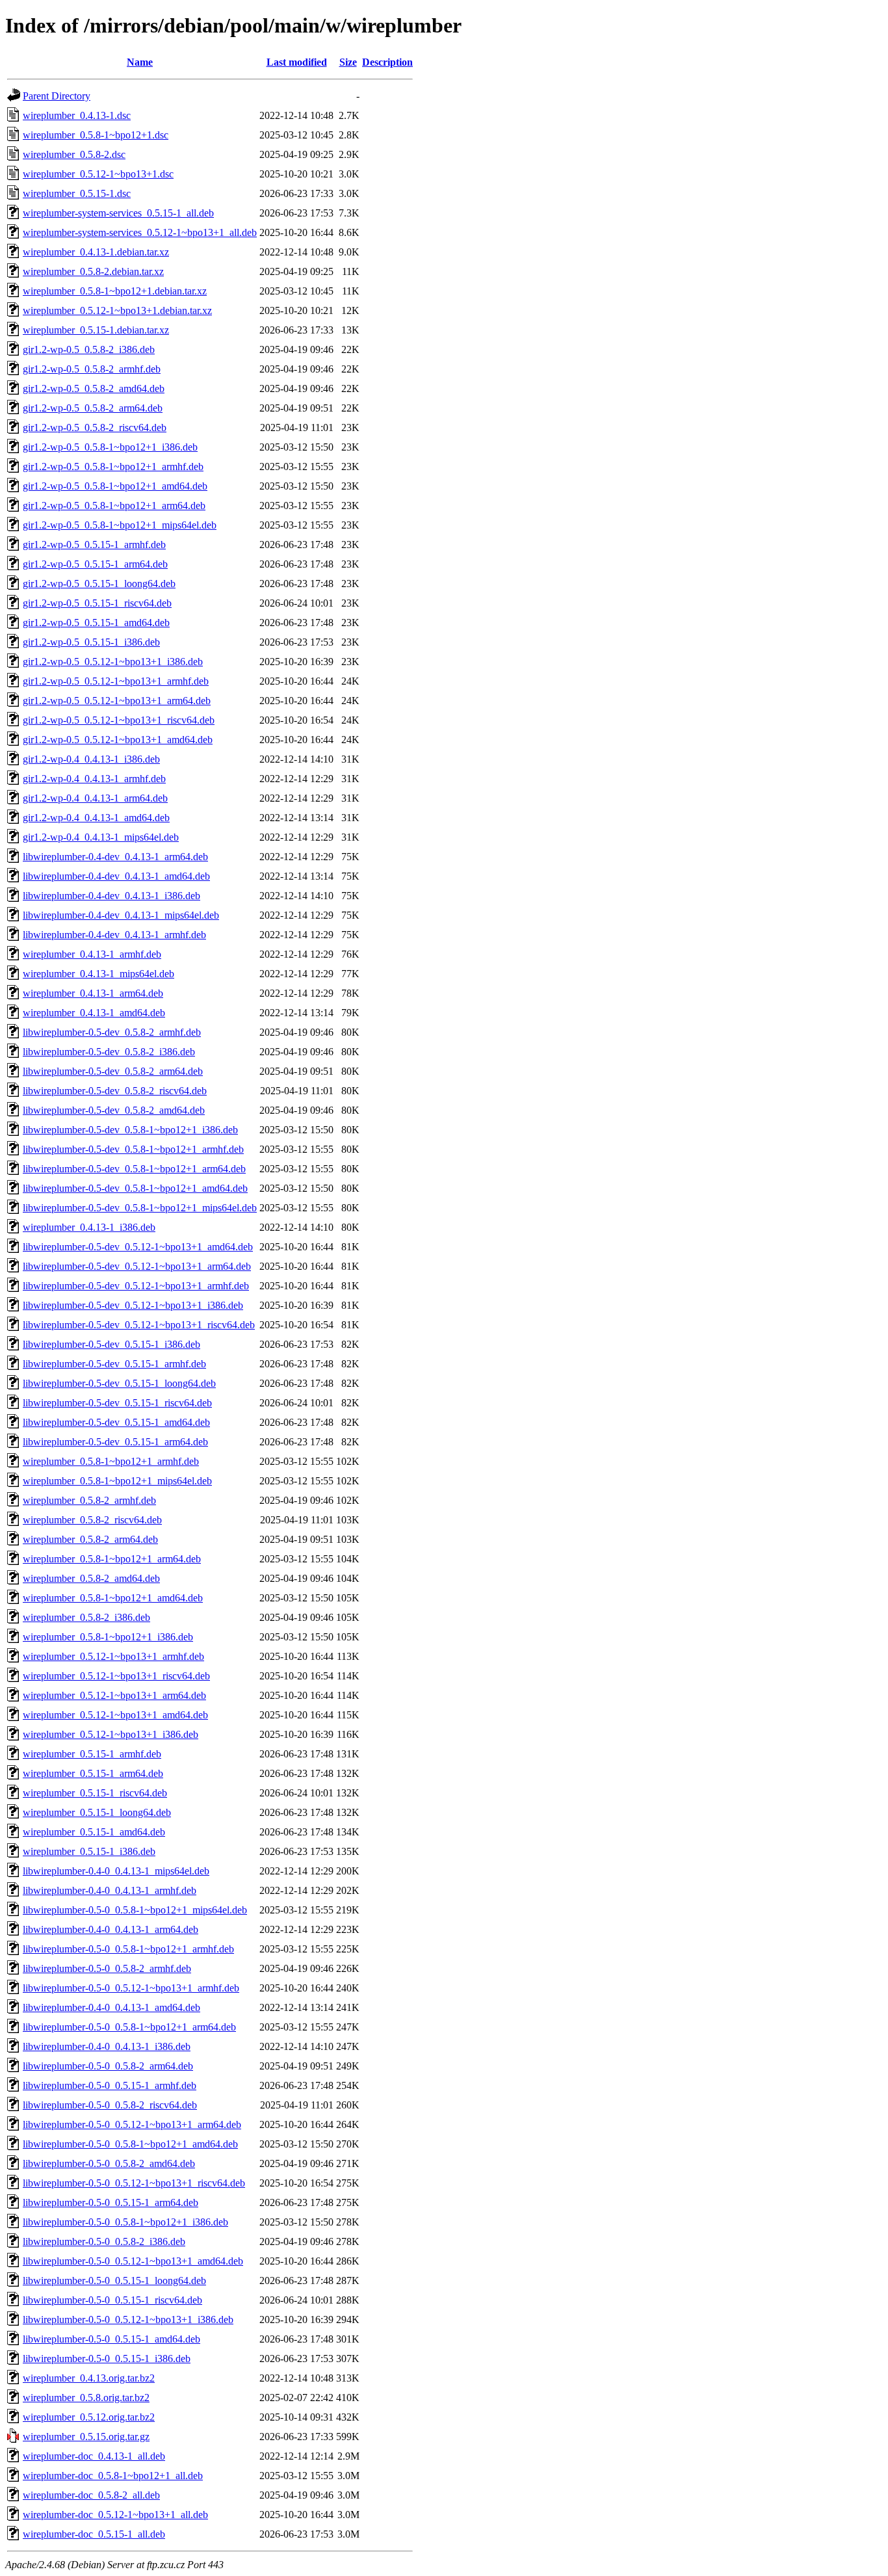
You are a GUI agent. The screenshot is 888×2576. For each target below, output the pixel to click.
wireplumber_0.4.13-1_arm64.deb (93, 993)
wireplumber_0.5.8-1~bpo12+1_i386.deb (108, 1637)
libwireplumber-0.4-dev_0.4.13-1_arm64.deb (115, 857)
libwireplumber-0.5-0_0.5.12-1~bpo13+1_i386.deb (128, 2320)
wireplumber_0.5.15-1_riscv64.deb (95, 1793)
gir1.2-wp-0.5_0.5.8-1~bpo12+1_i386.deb (110, 447)
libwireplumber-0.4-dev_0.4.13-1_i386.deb (111, 896)
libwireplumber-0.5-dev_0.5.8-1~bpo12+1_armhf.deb (133, 1149)
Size (348, 62)
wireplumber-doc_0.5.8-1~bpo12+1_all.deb (113, 2476)
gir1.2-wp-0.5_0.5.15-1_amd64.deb (96, 623)
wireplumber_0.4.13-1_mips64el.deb (98, 974)
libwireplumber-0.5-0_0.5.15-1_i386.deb (107, 2359)
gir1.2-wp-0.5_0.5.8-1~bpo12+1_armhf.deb (113, 467)
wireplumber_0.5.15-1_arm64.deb (93, 1773)
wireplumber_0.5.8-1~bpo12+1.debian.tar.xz (115, 291)
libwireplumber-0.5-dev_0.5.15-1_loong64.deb (119, 1383)
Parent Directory (57, 96)
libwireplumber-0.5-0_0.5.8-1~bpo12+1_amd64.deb (130, 2144)
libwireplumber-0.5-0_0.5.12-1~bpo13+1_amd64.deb (133, 2261)
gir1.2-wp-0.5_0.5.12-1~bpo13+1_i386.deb (113, 662)
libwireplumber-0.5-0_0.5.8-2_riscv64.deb (110, 2105)
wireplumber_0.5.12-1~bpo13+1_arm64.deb (114, 1695)
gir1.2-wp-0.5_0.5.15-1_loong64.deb (99, 584)
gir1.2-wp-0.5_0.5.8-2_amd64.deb (94, 388)
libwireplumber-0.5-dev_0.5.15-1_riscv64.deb (117, 1403)
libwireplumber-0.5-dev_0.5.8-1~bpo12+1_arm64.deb (134, 1169)
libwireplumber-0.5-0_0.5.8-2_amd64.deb (109, 2163)
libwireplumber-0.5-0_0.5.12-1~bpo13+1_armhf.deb (131, 1988)
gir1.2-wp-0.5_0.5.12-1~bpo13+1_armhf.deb (116, 681)
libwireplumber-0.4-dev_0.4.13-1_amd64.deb (116, 876)
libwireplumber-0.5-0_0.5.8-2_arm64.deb (108, 2066)
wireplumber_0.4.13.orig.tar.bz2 (89, 2378)
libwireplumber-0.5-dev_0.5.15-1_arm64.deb (115, 1442)
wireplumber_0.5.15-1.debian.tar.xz (96, 330)
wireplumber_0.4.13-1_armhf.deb (92, 954)
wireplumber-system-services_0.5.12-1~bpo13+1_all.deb (140, 232)
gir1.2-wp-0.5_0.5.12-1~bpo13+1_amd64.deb (118, 740)
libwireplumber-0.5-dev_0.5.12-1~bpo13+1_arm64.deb (137, 1266)
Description (387, 62)
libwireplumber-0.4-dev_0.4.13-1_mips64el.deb (121, 915)
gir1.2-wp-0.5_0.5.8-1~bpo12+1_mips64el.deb (120, 525)
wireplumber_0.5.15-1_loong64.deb (97, 1812)
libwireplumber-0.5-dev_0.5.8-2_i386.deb (109, 1052)
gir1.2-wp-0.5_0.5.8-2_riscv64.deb (95, 427)
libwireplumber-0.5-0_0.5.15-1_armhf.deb (110, 2085)
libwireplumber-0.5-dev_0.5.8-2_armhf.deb (112, 1032)
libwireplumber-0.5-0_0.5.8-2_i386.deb (104, 2241)
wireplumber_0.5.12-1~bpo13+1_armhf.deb (113, 1656)
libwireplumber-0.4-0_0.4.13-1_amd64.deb (111, 2007)
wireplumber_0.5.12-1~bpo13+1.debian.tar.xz (117, 310)
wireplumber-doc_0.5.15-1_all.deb (94, 2534)
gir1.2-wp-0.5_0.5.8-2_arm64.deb (93, 408)
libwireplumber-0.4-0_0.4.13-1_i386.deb (107, 2046)
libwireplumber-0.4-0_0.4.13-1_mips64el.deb (116, 1871)
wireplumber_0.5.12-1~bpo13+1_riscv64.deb (116, 1676)
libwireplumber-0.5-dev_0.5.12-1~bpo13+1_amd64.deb (138, 1247)
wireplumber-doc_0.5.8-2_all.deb (91, 2495)
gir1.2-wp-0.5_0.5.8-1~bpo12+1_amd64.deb (115, 486)
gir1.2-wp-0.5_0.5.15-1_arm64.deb (95, 564)
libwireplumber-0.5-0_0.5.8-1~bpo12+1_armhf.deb (128, 1949)
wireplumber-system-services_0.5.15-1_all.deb (118, 213)
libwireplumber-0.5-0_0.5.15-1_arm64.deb (111, 2202)
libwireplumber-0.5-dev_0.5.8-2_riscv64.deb (115, 1091)
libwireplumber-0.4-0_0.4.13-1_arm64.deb (111, 1929)
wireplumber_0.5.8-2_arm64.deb (90, 1539)
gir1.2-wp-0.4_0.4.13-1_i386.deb (91, 759)
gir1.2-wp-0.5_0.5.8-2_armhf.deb (92, 369)
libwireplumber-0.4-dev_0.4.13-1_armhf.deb (114, 935)
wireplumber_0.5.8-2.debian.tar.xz (93, 271)
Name (140, 62)
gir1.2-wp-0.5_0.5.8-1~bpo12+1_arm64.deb (114, 506)
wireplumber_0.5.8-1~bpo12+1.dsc (96, 135)
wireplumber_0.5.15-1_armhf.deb (92, 1754)
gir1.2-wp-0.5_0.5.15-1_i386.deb (91, 642)
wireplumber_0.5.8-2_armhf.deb (89, 1500)
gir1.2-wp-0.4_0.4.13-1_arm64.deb (95, 798)
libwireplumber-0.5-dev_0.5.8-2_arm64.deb (113, 1071)
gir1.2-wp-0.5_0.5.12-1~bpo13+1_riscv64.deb (119, 720)
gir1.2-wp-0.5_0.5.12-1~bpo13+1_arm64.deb (117, 701)
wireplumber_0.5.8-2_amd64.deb (91, 1578)
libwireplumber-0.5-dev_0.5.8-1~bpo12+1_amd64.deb (135, 1188)
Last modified (297, 62)
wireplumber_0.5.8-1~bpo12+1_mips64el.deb (117, 1481)
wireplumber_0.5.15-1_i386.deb (89, 1851)
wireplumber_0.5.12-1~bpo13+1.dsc (98, 174)
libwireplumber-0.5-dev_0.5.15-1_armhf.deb (114, 1364)
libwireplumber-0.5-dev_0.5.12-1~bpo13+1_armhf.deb (136, 1286)
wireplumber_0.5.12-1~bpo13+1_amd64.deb (115, 1715)
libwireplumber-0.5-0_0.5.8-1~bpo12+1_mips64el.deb (135, 1910)
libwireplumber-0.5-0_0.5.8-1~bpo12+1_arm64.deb (129, 2027)
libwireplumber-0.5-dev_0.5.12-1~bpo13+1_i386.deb (133, 1305)
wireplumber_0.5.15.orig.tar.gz (86, 2437)
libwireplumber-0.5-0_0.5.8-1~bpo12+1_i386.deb (125, 2222)
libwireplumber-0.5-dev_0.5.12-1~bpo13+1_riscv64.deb (139, 1325)
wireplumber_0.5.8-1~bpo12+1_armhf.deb (111, 1461)
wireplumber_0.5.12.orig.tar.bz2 (89, 2417)
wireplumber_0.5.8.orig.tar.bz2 (86, 2398)
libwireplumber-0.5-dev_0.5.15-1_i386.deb (111, 1344)
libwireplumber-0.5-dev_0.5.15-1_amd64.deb (116, 1422)
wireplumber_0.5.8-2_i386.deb (86, 1617)
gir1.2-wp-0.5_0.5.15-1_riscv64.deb (97, 603)
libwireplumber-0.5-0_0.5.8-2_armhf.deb (107, 1968)
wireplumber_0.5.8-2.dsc (74, 154)
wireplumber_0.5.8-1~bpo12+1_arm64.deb (112, 1559)
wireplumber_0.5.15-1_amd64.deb (94, 1832)
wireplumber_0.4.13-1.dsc (77, 115)
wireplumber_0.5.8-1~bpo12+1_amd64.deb (113, 1598)
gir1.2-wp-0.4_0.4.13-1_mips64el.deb (101, 837)
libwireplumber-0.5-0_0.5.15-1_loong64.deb (114, 2280)
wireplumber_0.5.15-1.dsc (77, 193)
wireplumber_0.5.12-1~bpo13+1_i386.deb (111, 1734)
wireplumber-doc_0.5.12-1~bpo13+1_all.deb (115, 2515)
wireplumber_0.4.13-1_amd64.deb (94, 1013)
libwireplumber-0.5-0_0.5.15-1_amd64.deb (111, 2339)
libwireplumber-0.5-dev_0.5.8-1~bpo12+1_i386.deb (130, 1130)
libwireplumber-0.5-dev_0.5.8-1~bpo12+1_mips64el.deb (140, 1208)
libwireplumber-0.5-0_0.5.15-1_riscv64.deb (112, 2300)
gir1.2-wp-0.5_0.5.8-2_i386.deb (89, 349)
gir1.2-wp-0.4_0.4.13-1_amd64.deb (96, 818)
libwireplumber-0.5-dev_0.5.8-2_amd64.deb (114, 1110)
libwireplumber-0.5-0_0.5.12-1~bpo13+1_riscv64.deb (134, 2183)
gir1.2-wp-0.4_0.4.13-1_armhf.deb (94, 779)
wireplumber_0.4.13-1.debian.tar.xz (96, 252)
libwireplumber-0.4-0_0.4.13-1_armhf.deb (110, 1890)
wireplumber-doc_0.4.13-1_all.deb (94, 2456)
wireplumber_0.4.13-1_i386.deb (89, 1227)
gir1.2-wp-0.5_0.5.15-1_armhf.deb (94, 545)
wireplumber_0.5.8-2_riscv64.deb (92, 1520)
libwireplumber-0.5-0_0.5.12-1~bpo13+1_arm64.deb (132, 2124)
